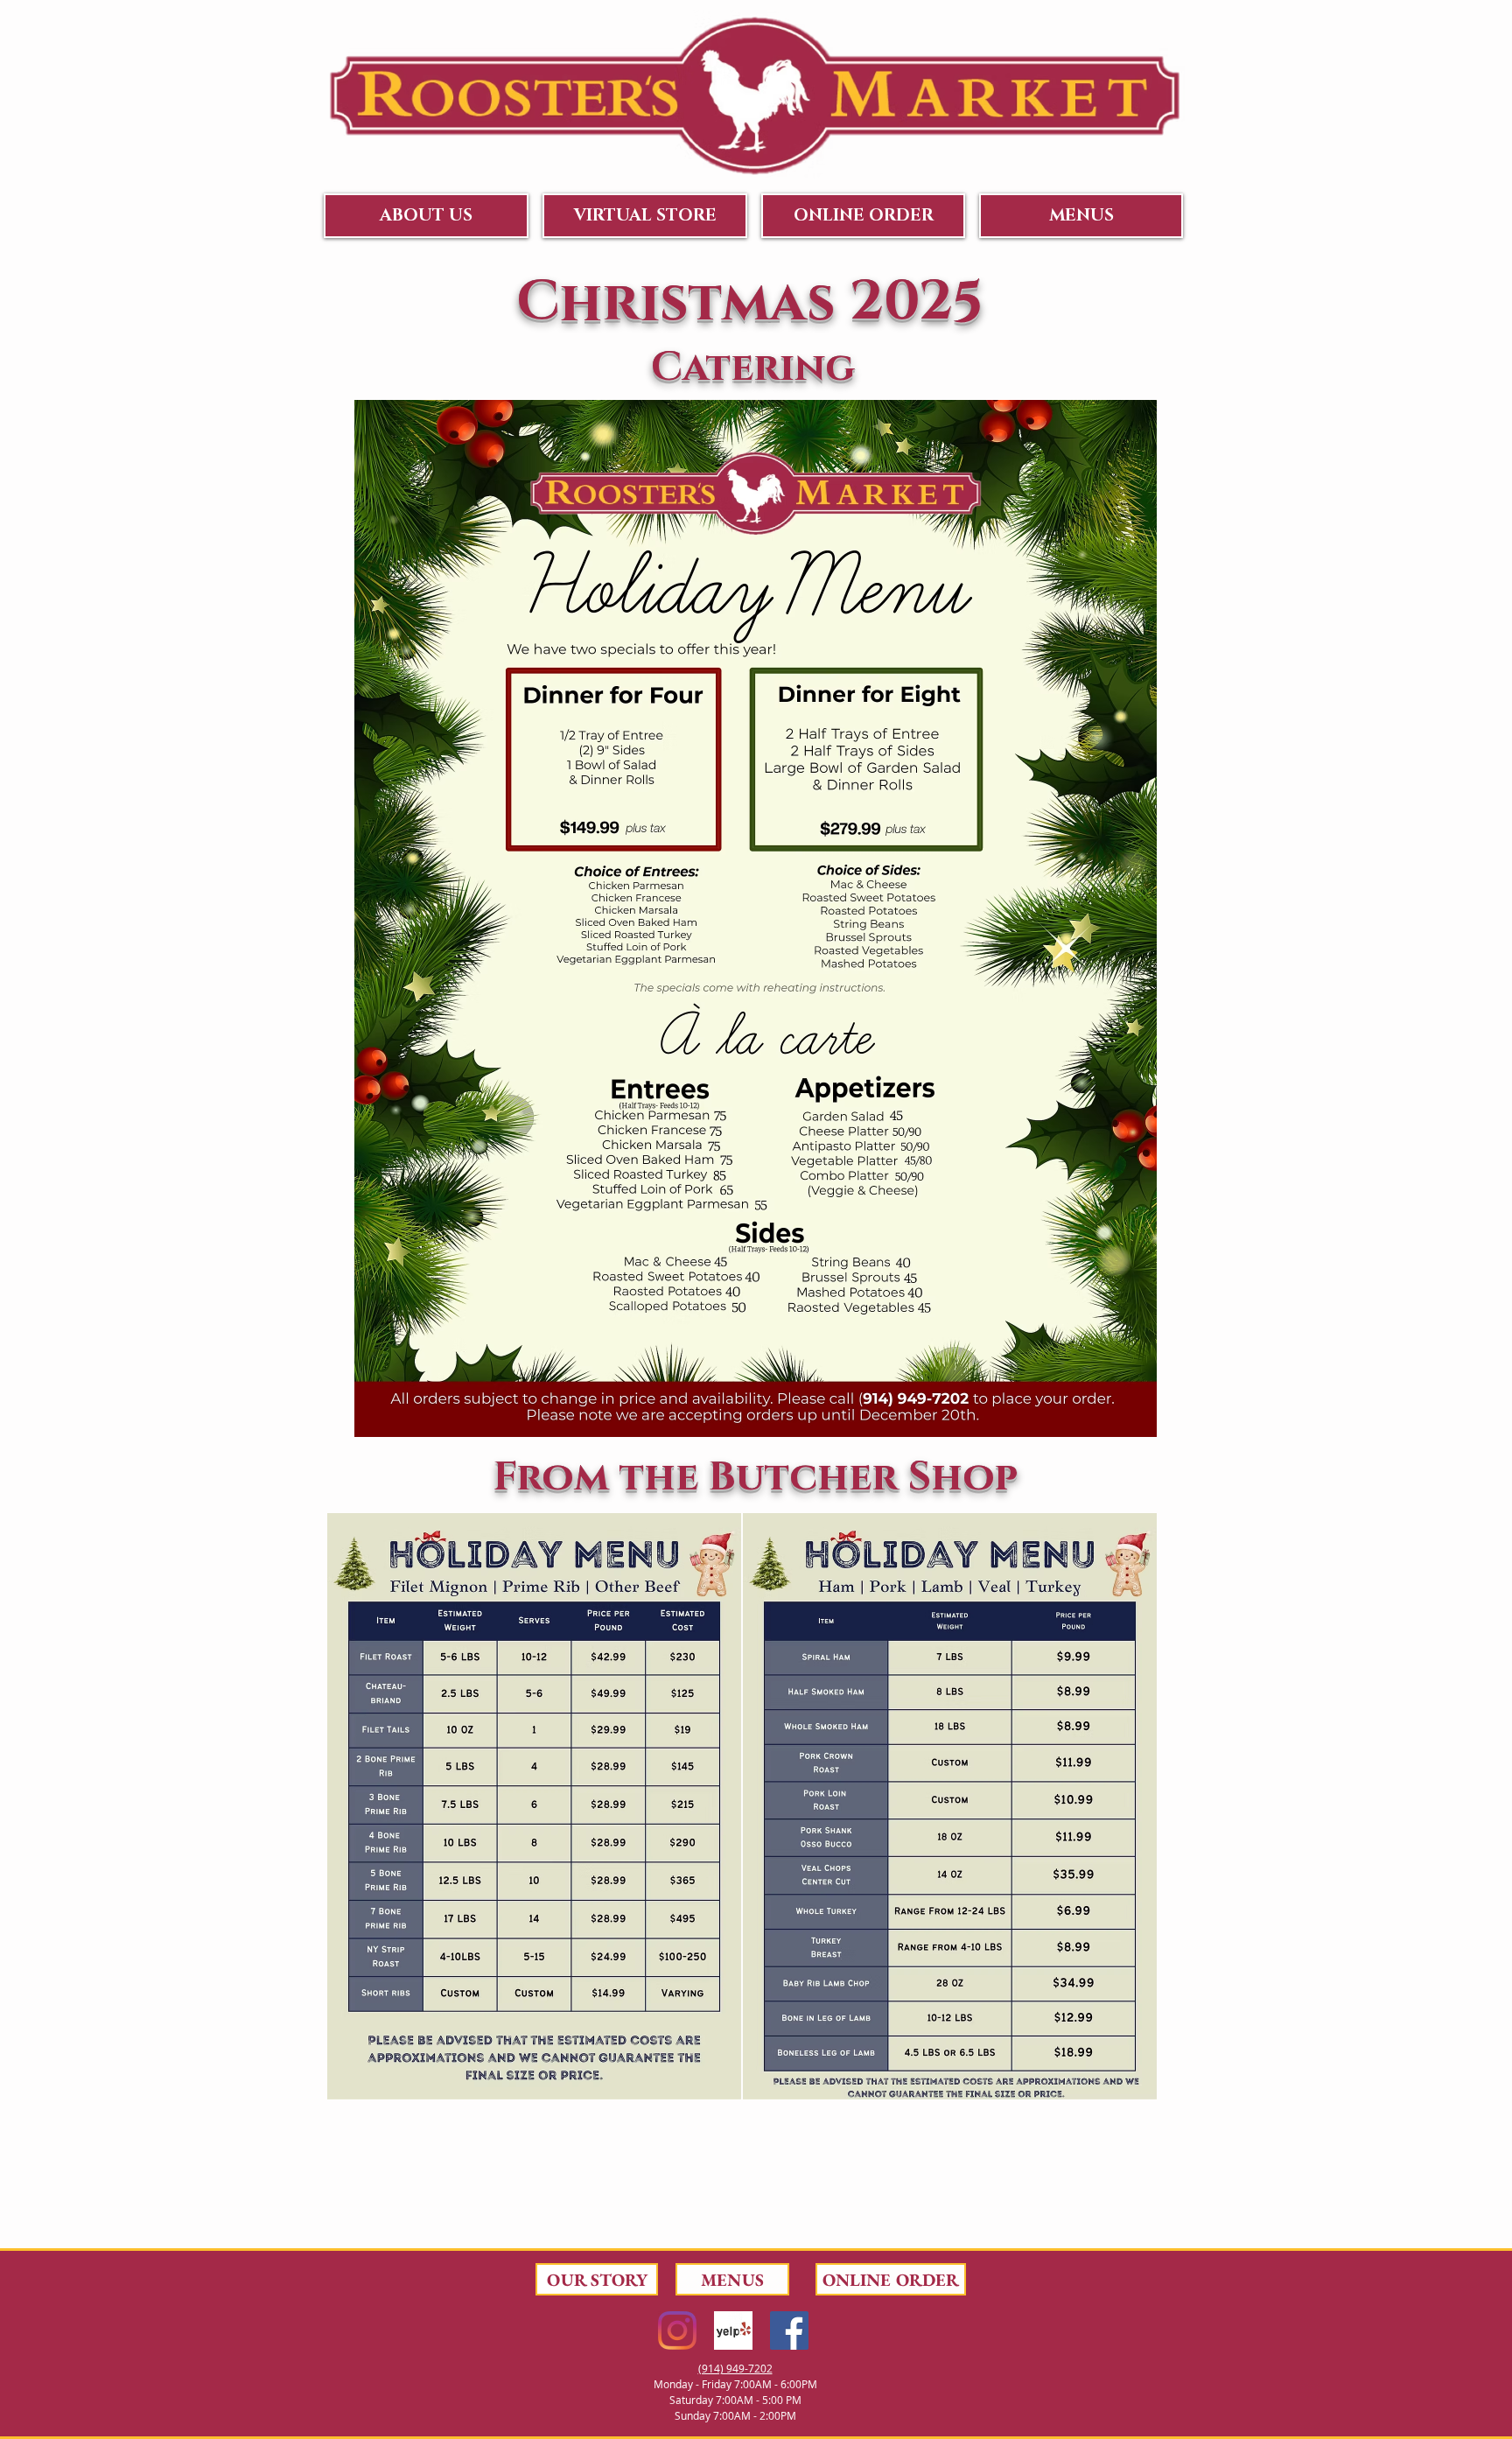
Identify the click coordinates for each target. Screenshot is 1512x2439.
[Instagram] (677, 2330)
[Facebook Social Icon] (789, 2330)
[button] (426, 216)
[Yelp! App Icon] (733, 2330)
